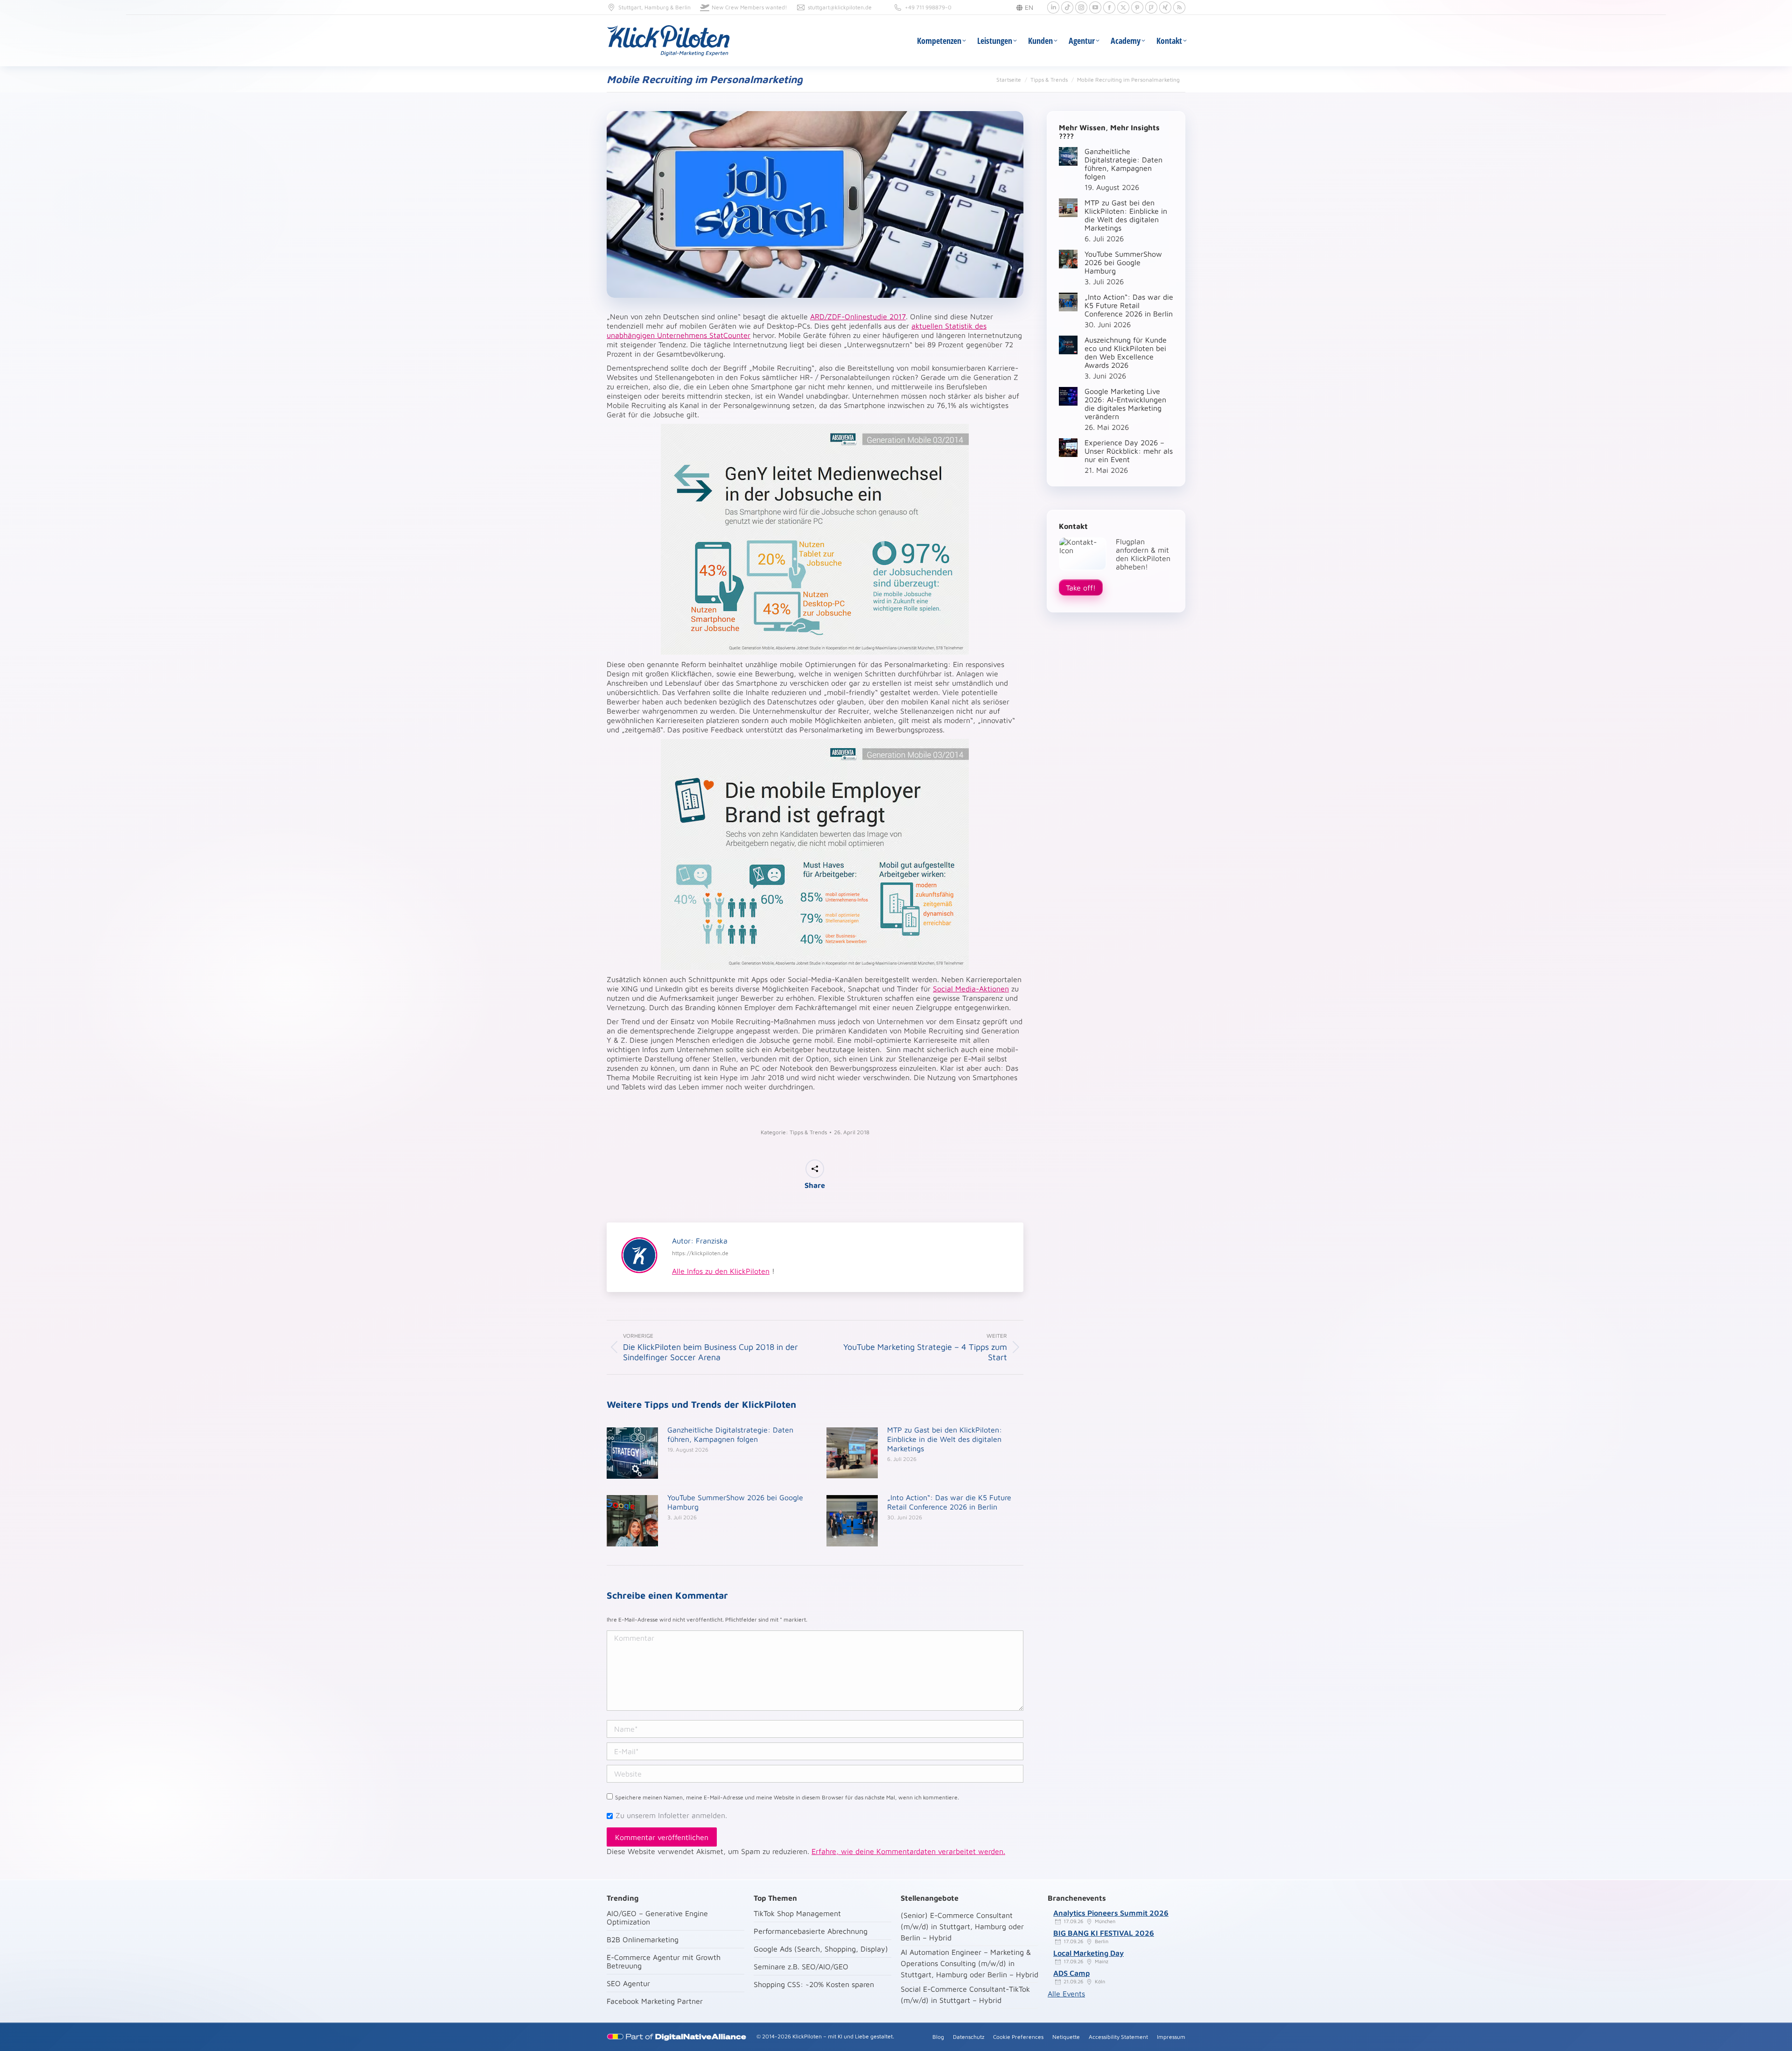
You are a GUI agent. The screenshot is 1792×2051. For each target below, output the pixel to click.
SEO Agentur (628, 1983)
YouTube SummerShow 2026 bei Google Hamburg (735, 1502)
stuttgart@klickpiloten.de (840, 7)
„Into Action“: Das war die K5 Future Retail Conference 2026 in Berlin (949, 1502)
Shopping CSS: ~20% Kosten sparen (814, 1984)
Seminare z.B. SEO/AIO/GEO (801, 1967)
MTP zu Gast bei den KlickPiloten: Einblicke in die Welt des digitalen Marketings (945, 1439)
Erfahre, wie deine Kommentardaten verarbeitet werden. (908, 1851)
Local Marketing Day (1088, 1953)
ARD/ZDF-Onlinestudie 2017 (858, 316)
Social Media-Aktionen (971, 989)
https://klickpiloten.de (700, 1253)
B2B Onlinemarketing (643, 1939)
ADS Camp (1071, 1973)
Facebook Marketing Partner (655, 2001)
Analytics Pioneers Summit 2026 (1111, 1913)
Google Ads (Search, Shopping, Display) (821, 1949)
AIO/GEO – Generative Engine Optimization (657, 1918)
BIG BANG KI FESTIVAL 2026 (1104, 1933)
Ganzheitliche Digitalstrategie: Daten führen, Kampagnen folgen (730, 1434)
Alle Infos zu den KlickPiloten (721, 1271)
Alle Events (1066, 1994)
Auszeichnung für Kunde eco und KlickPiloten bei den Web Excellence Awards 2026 (1126, 352)
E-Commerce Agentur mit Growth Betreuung (664, 1961)
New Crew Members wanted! (749, 7)
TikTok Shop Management (797, 1913)
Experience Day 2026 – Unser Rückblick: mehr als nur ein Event (1129, 451)
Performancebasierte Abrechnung (811, 1931)
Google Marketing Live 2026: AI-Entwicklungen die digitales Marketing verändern (1125, 404)
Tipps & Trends (808, 1132)
